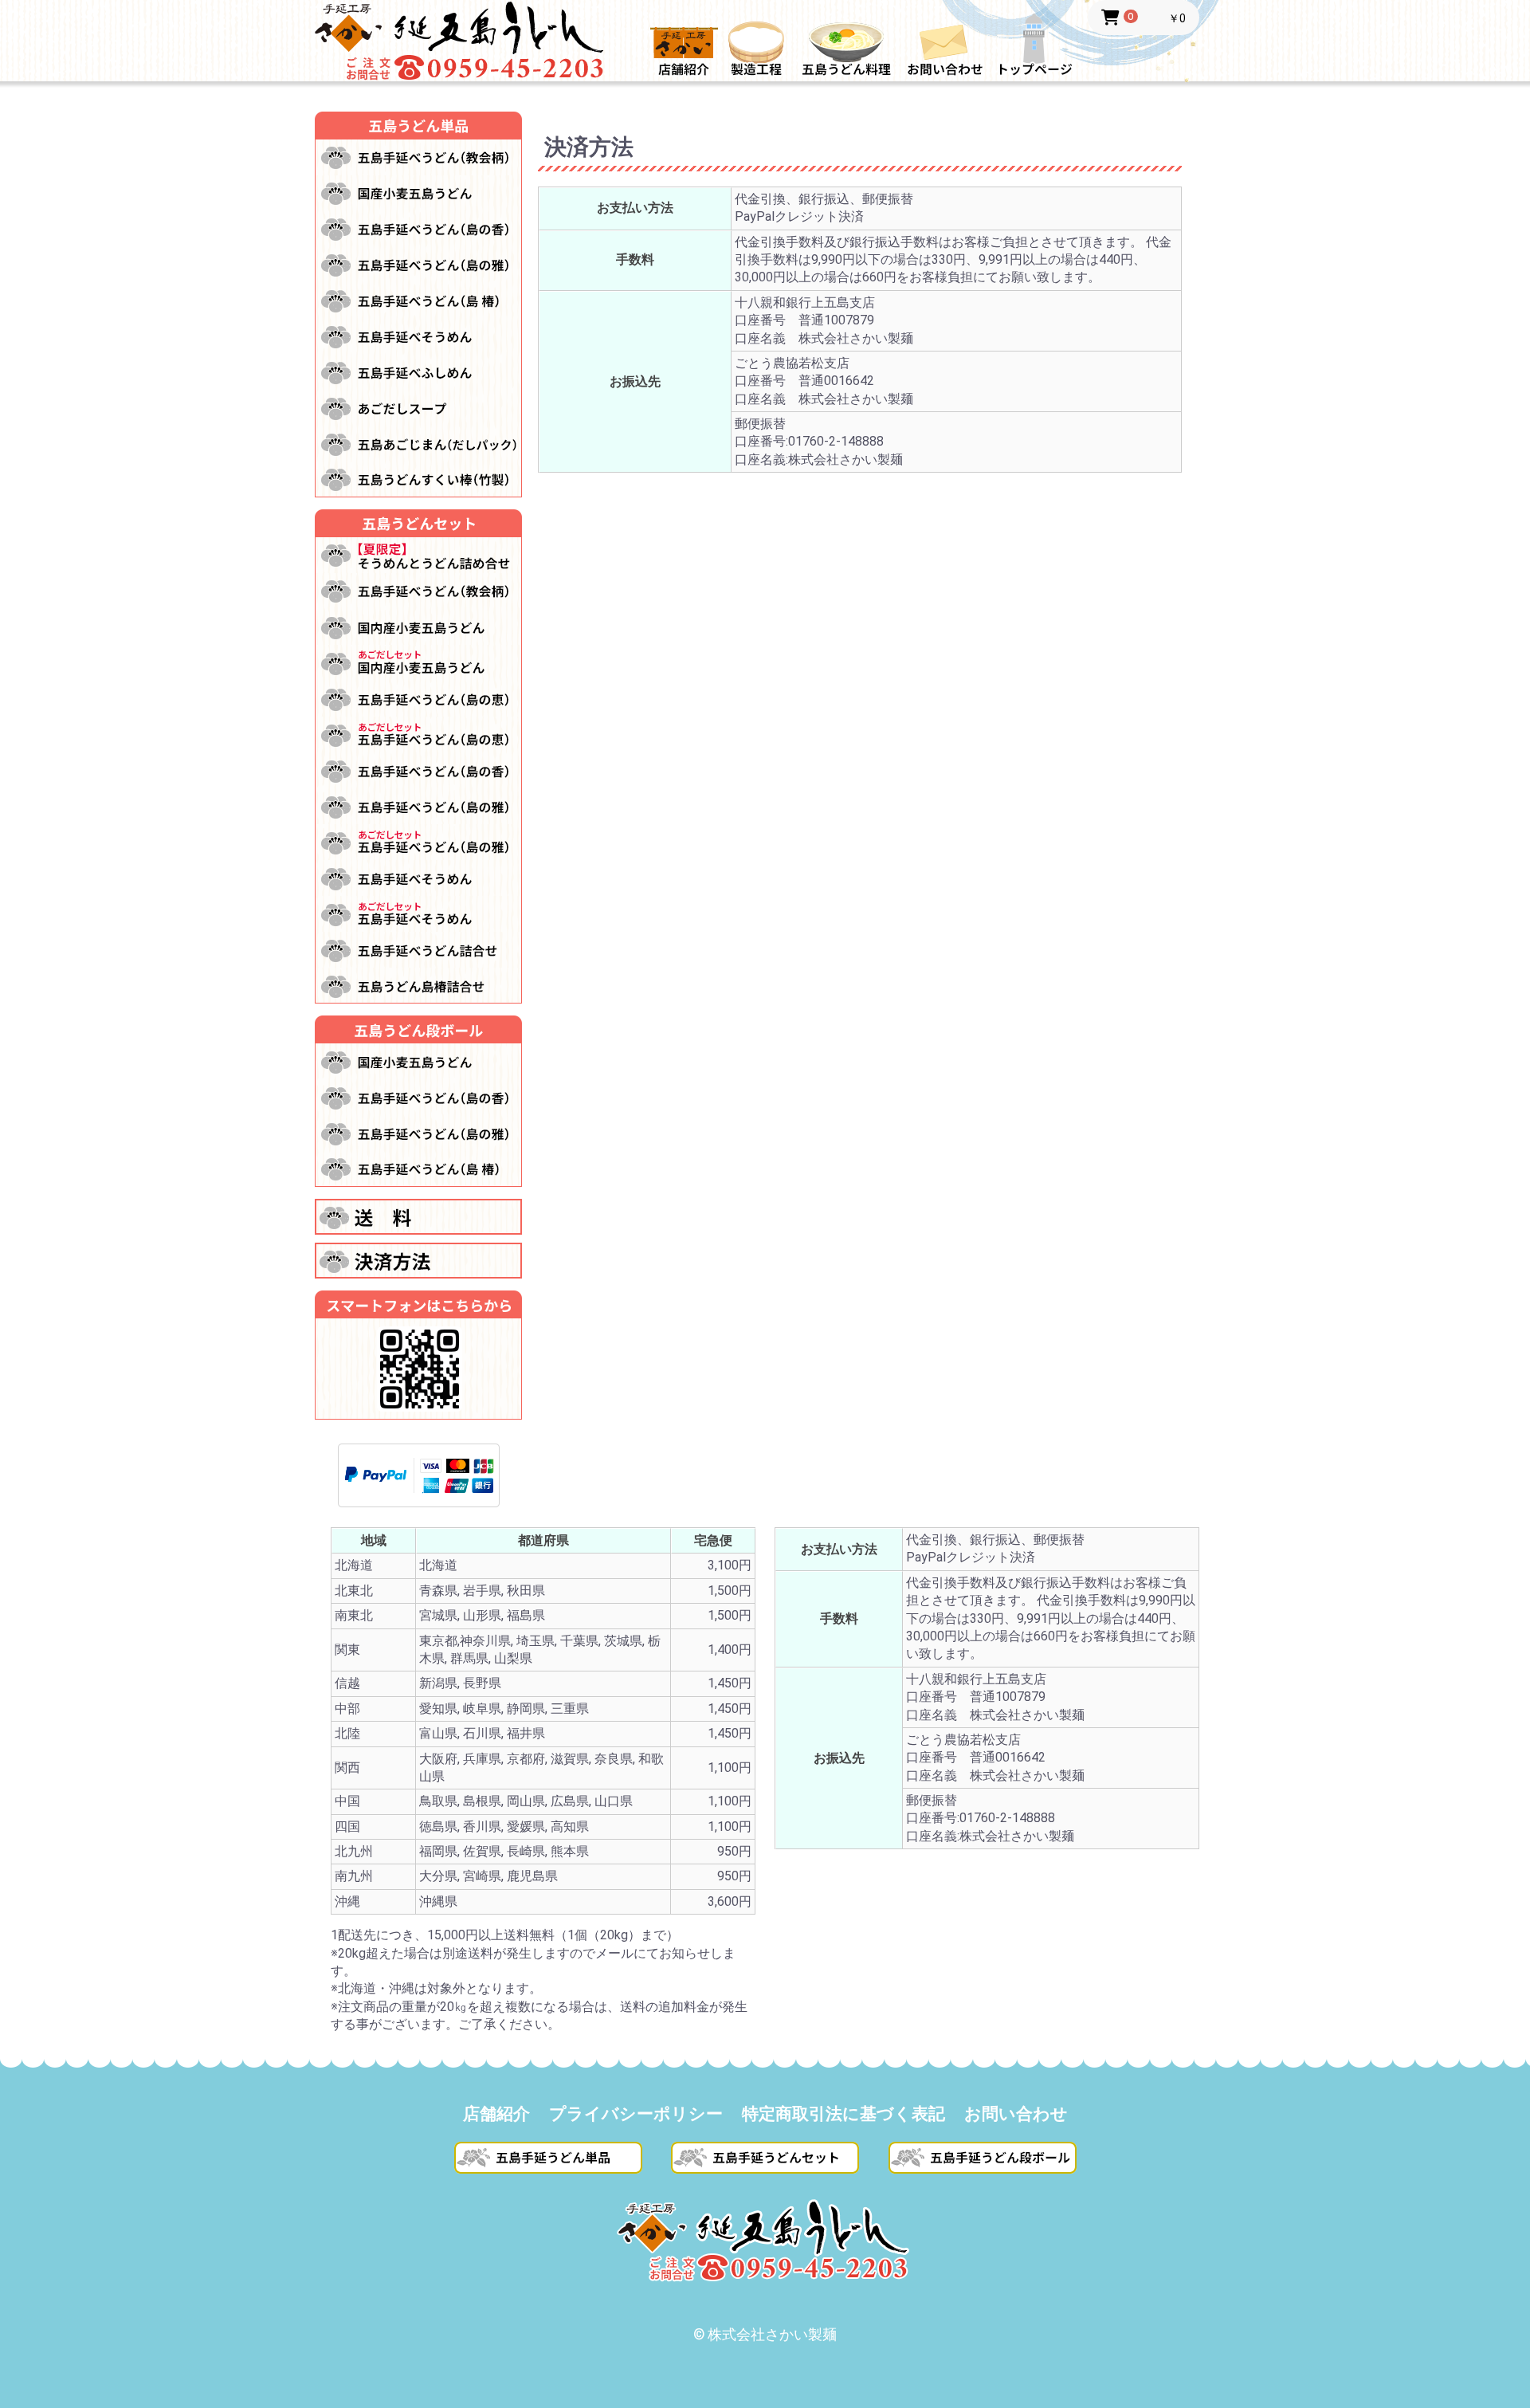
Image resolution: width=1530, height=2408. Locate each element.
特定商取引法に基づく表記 (843, 2114)
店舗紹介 (496, 2114)
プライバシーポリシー (636, 2114)
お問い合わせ (1016, 2114)
